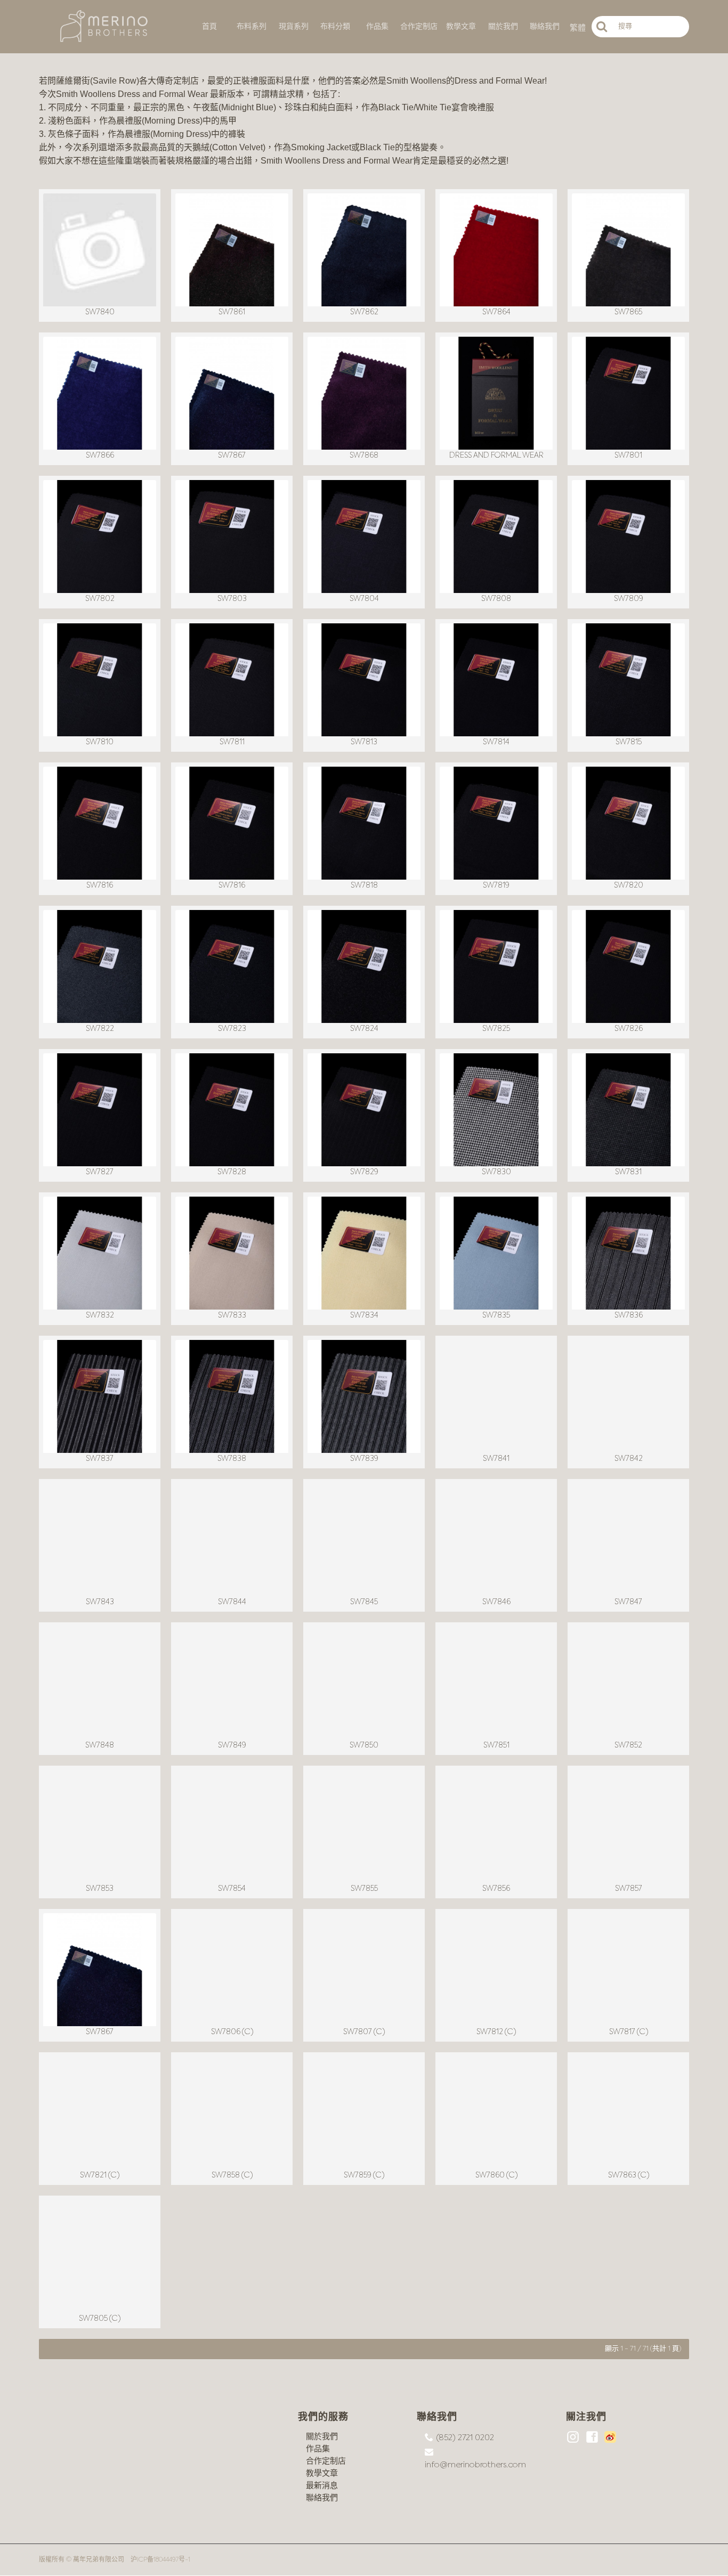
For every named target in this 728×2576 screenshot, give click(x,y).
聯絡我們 (322, 2498)
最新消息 (322, 2486)
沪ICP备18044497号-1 (160, 2560)
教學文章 (322, 2473)
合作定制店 (326, 2461)
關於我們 (322, 2437)
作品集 (318, 2449)
